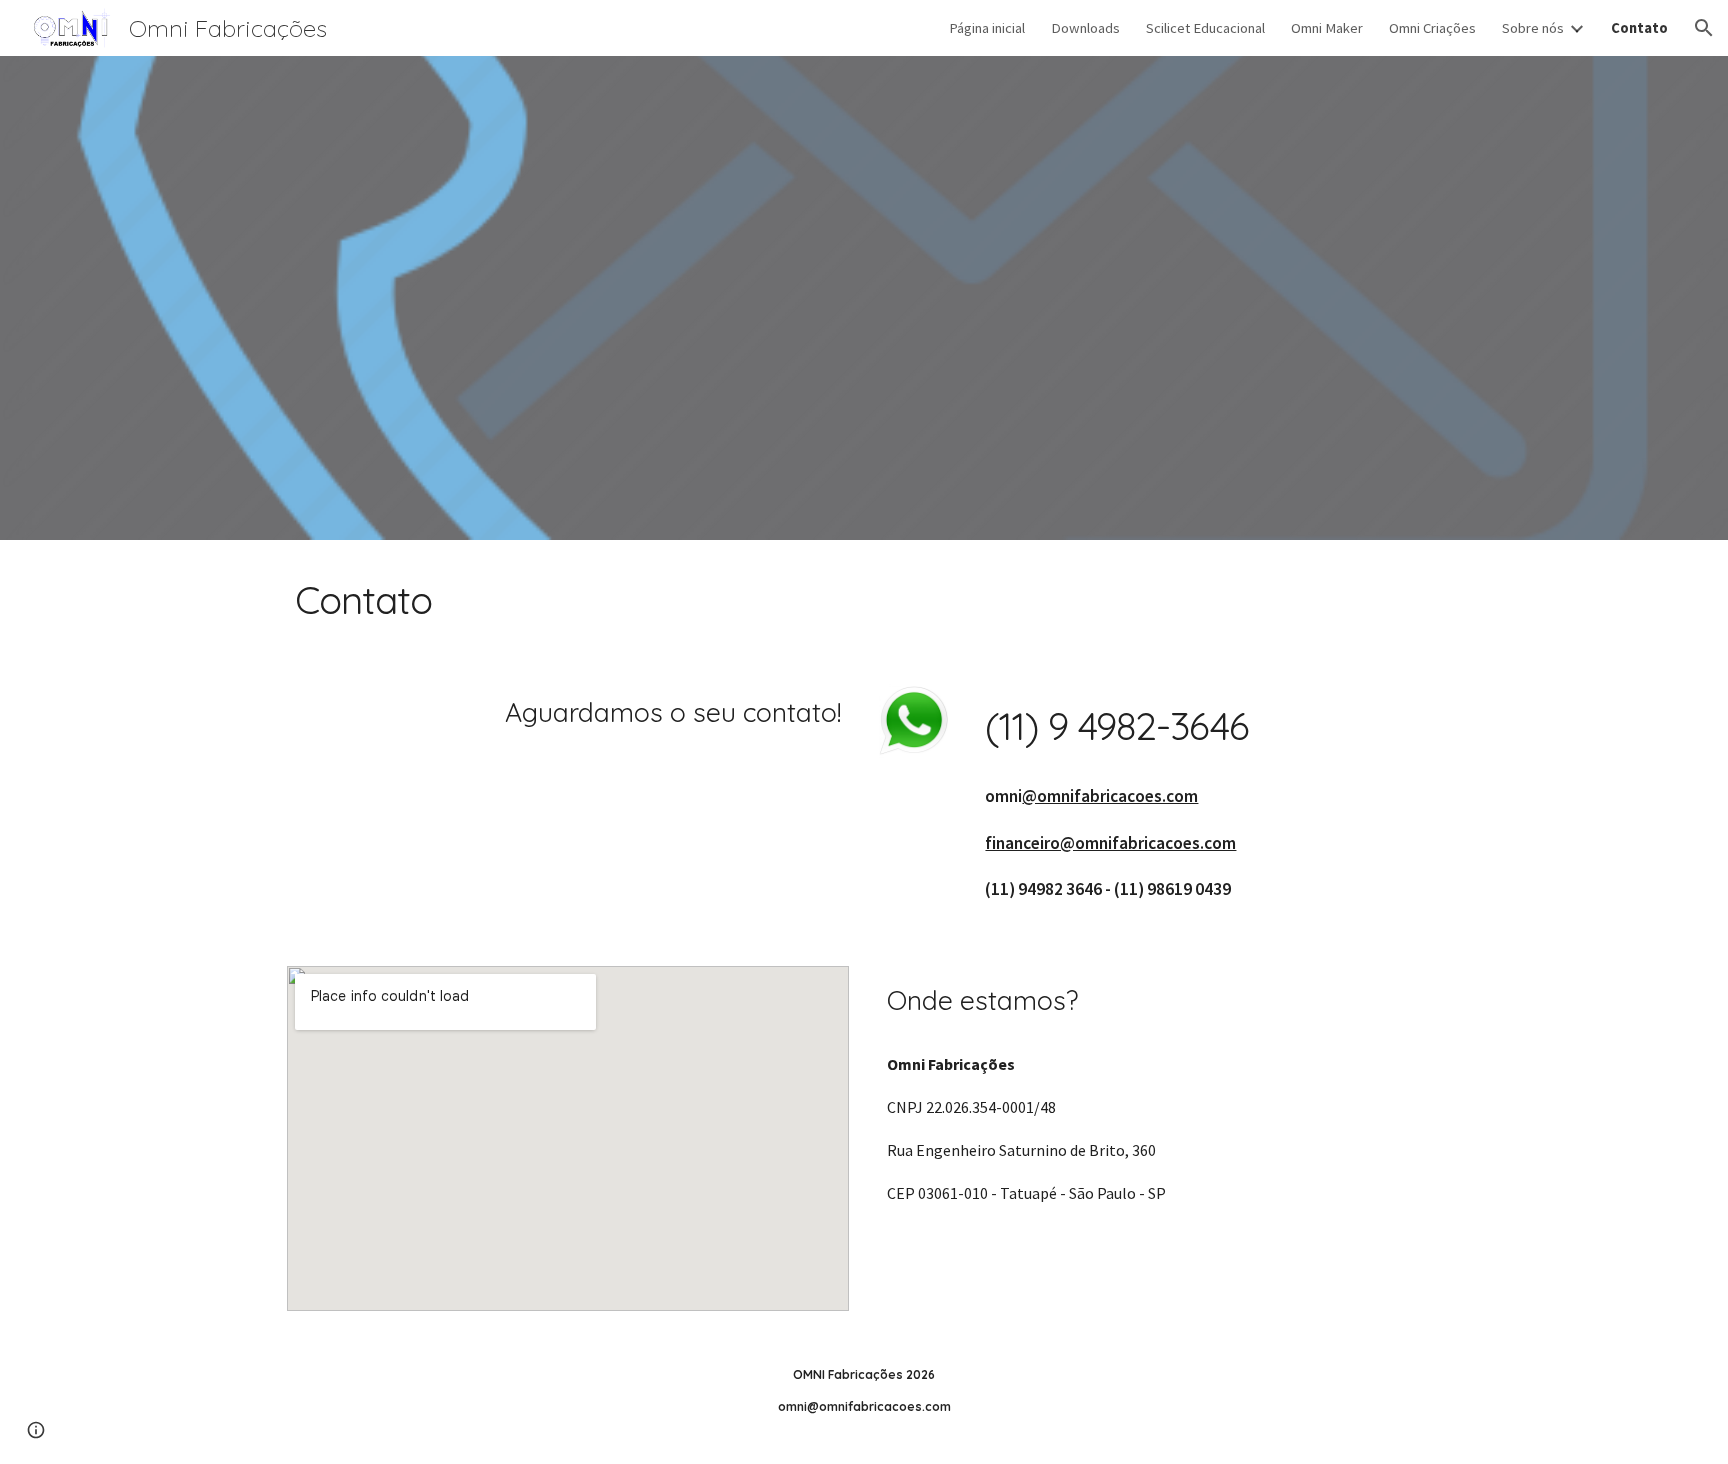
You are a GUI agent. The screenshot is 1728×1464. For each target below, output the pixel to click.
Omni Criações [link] (1432, 28)
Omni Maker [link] (1327, 28)
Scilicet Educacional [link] (1205, 28)
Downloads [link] (1085, 28)
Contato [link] (1639, 28)
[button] (1704, 28)
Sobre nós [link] (1533, 28)
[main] (864, 600)
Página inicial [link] (987, 28)
